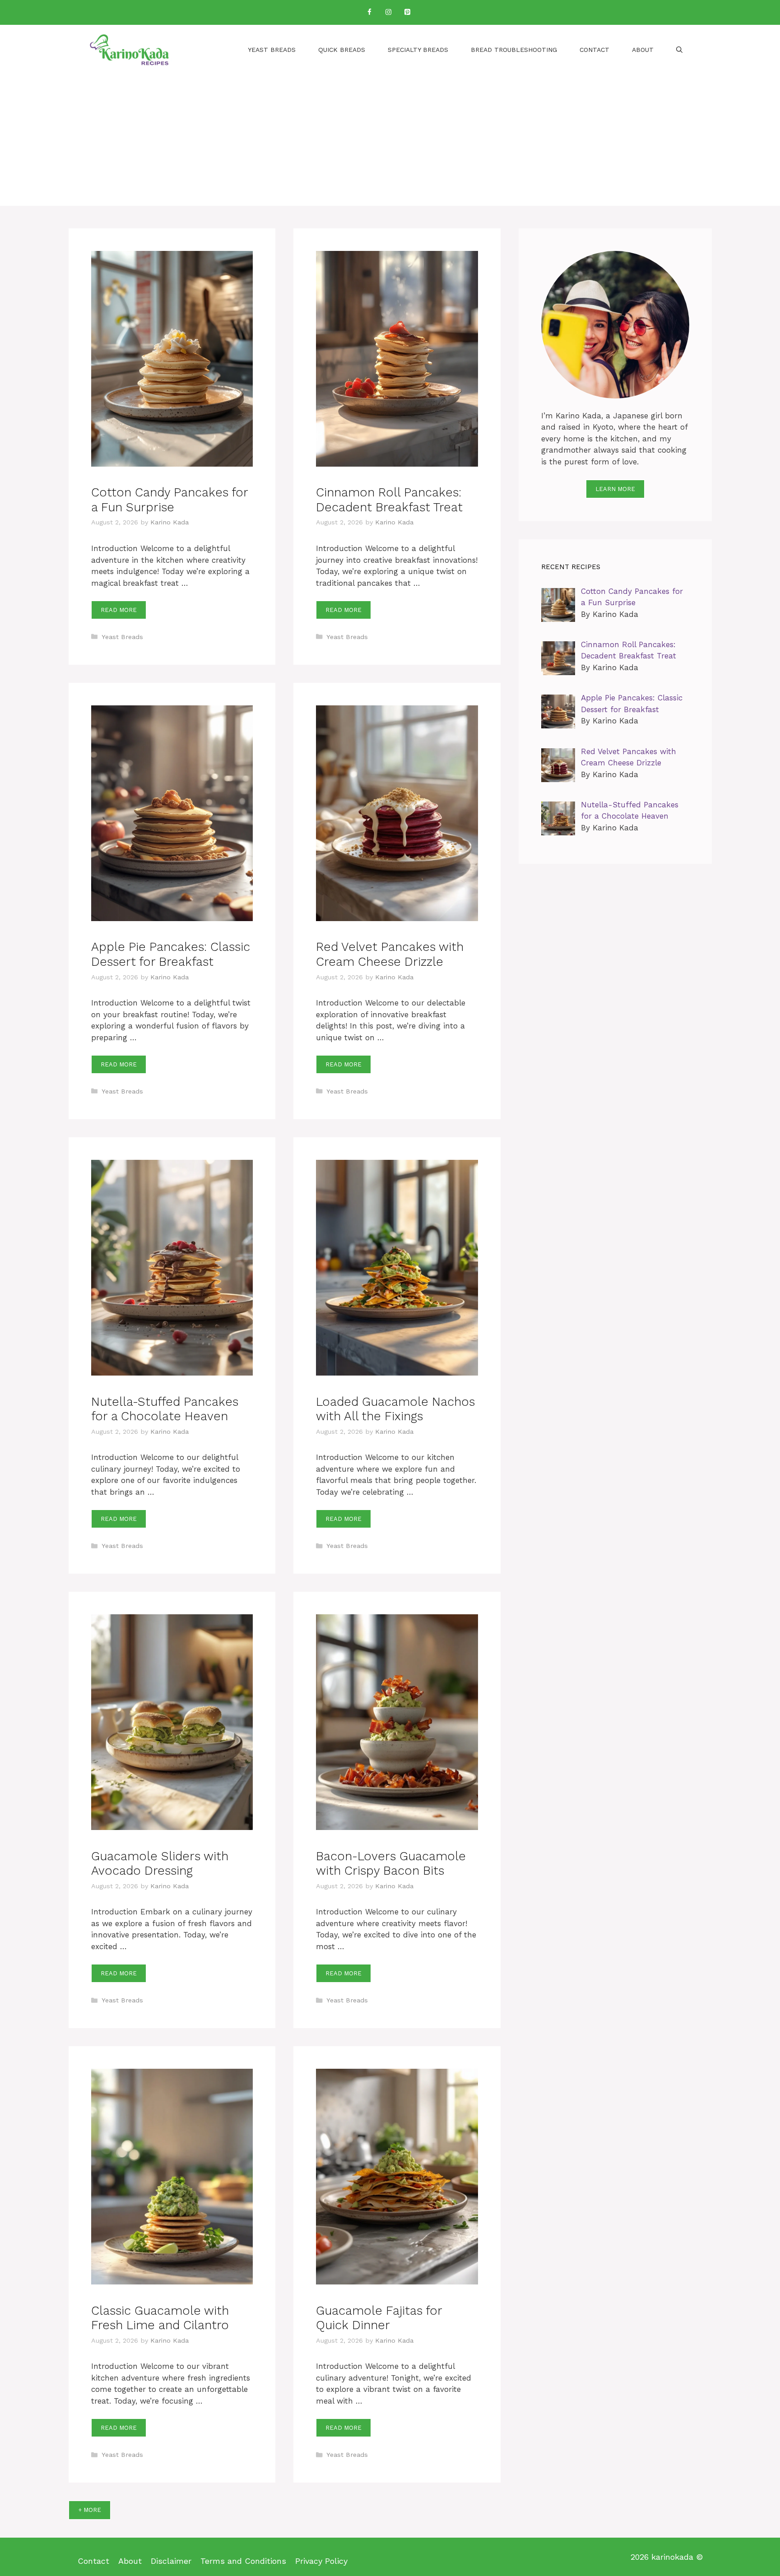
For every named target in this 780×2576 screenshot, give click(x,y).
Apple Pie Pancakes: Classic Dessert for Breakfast (171, 954)
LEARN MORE (615, 489)
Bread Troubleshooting (514, 50)
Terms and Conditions (243, 2561)
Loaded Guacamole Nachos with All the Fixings (395, 1409)
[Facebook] (369, 12)
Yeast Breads (272, 50)
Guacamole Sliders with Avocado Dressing (160, 1863)
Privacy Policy (321, 2561)
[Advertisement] (390, 143)
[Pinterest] (407, 12)
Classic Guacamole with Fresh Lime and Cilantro (160, 2318)
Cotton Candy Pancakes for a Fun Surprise (169, 500)
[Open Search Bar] (679, 50)
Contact (594, 50)
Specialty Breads (418, 50)
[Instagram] (388, 12)
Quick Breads (342, 50)
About (643, 50)
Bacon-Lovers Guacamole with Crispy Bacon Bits (391, 1863)
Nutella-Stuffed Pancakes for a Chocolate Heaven (165, 1409)
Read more (119, 610)
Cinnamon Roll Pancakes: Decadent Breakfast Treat (389, 500)
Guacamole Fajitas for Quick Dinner (379, 2318)
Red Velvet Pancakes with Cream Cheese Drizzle (390, 954)
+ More (90, 2510)
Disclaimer (171, 2561)
